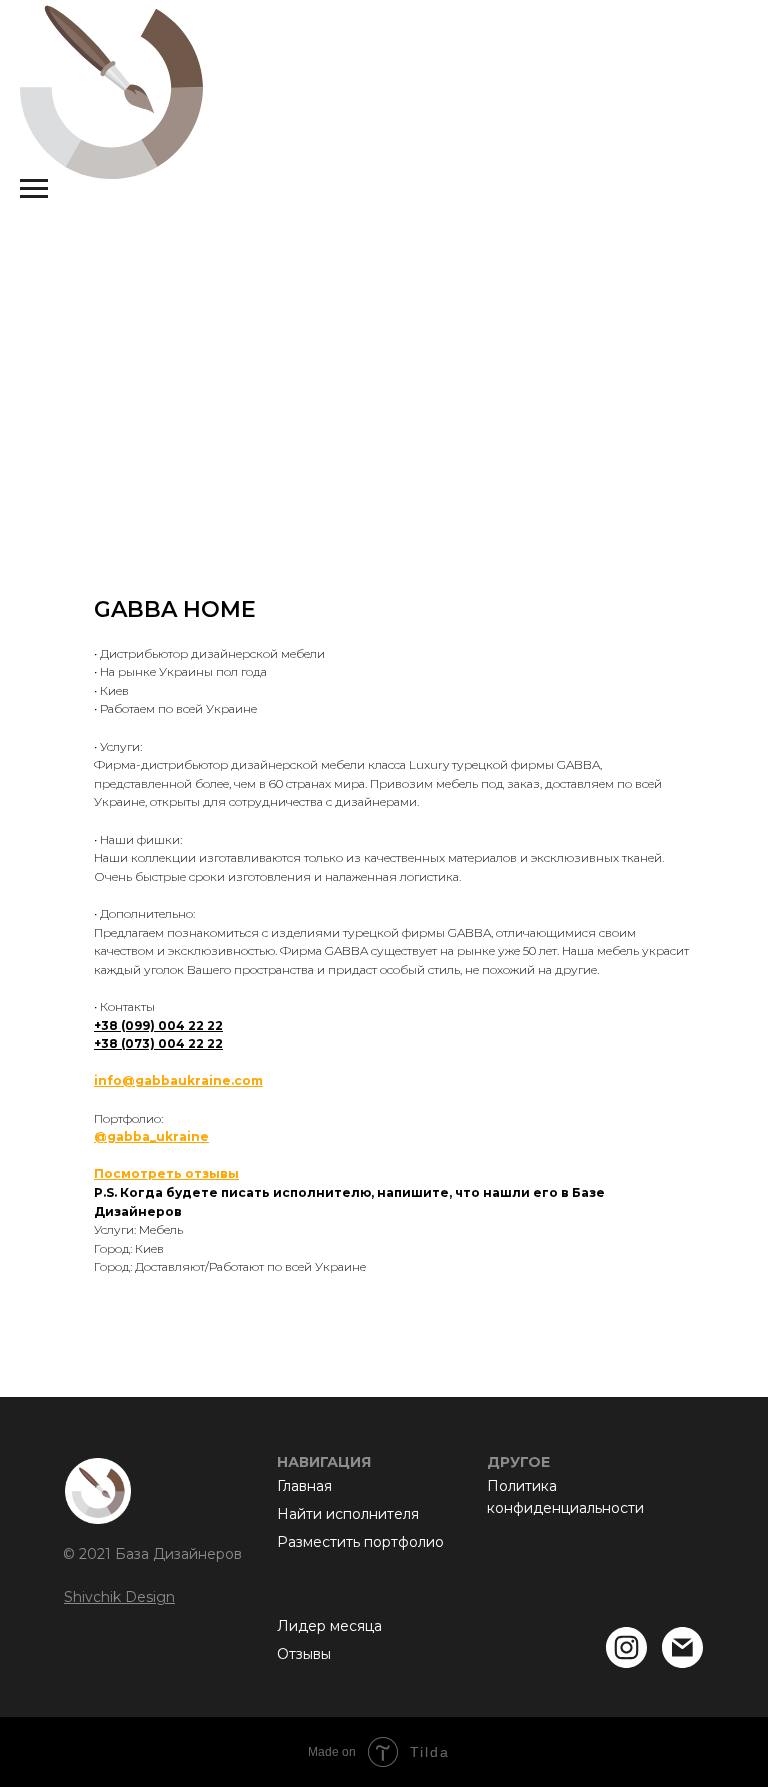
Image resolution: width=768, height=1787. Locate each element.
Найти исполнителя (348, 1514)
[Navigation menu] (34, 189)
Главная (304, 1486)
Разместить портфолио (360, 1542)
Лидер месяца (329, 1626)
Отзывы (304, 1654)
